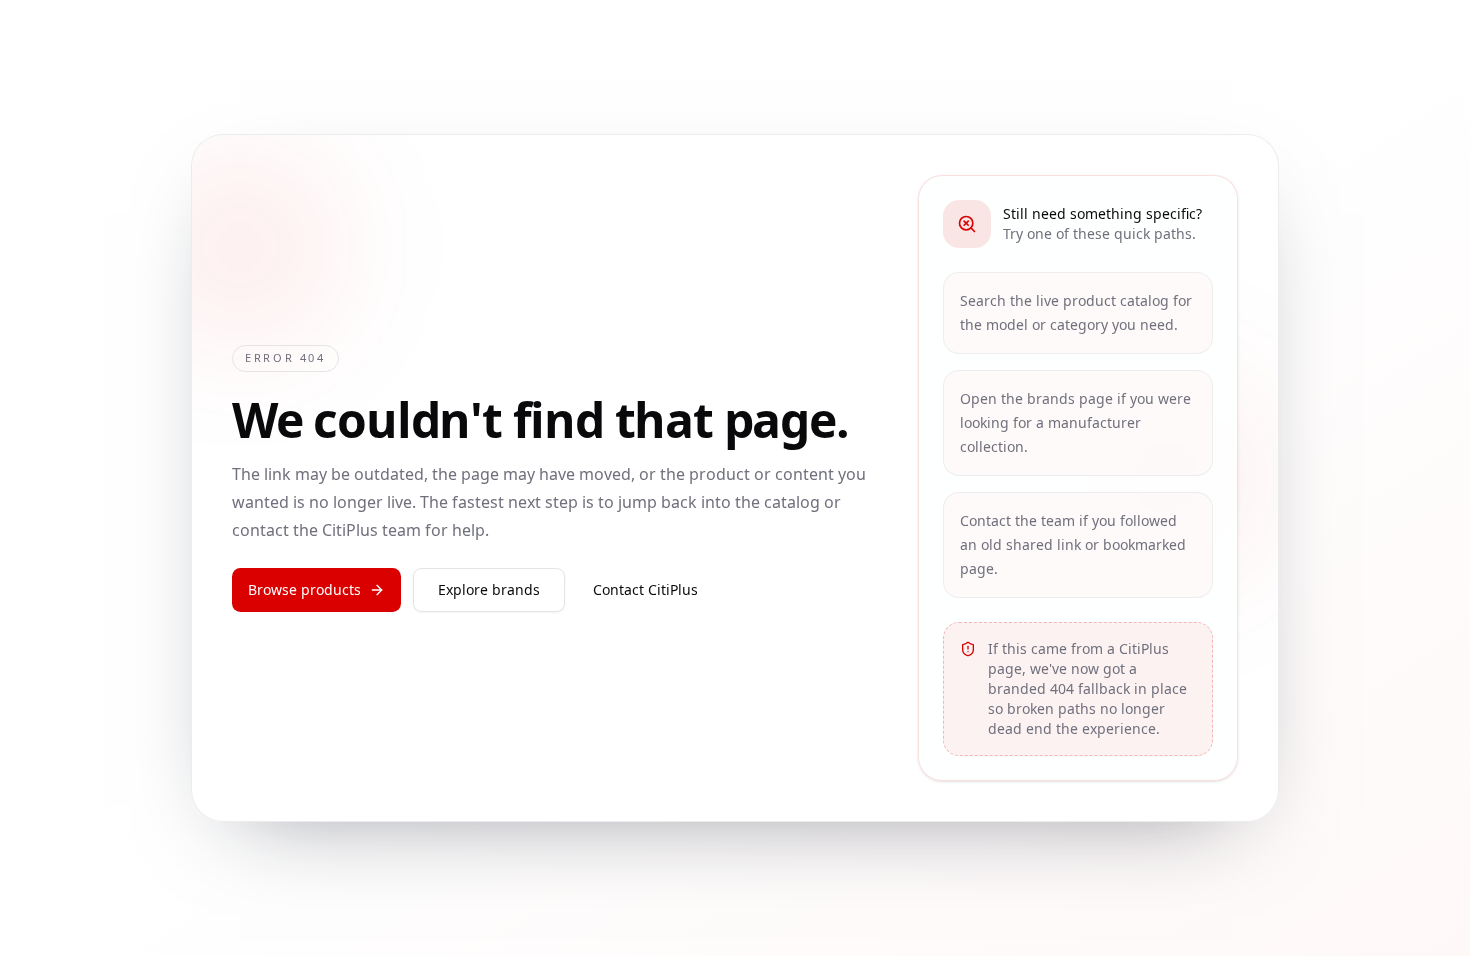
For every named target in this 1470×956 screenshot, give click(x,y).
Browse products (304, 589)
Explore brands (489, 589)
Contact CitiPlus (645, 589)
